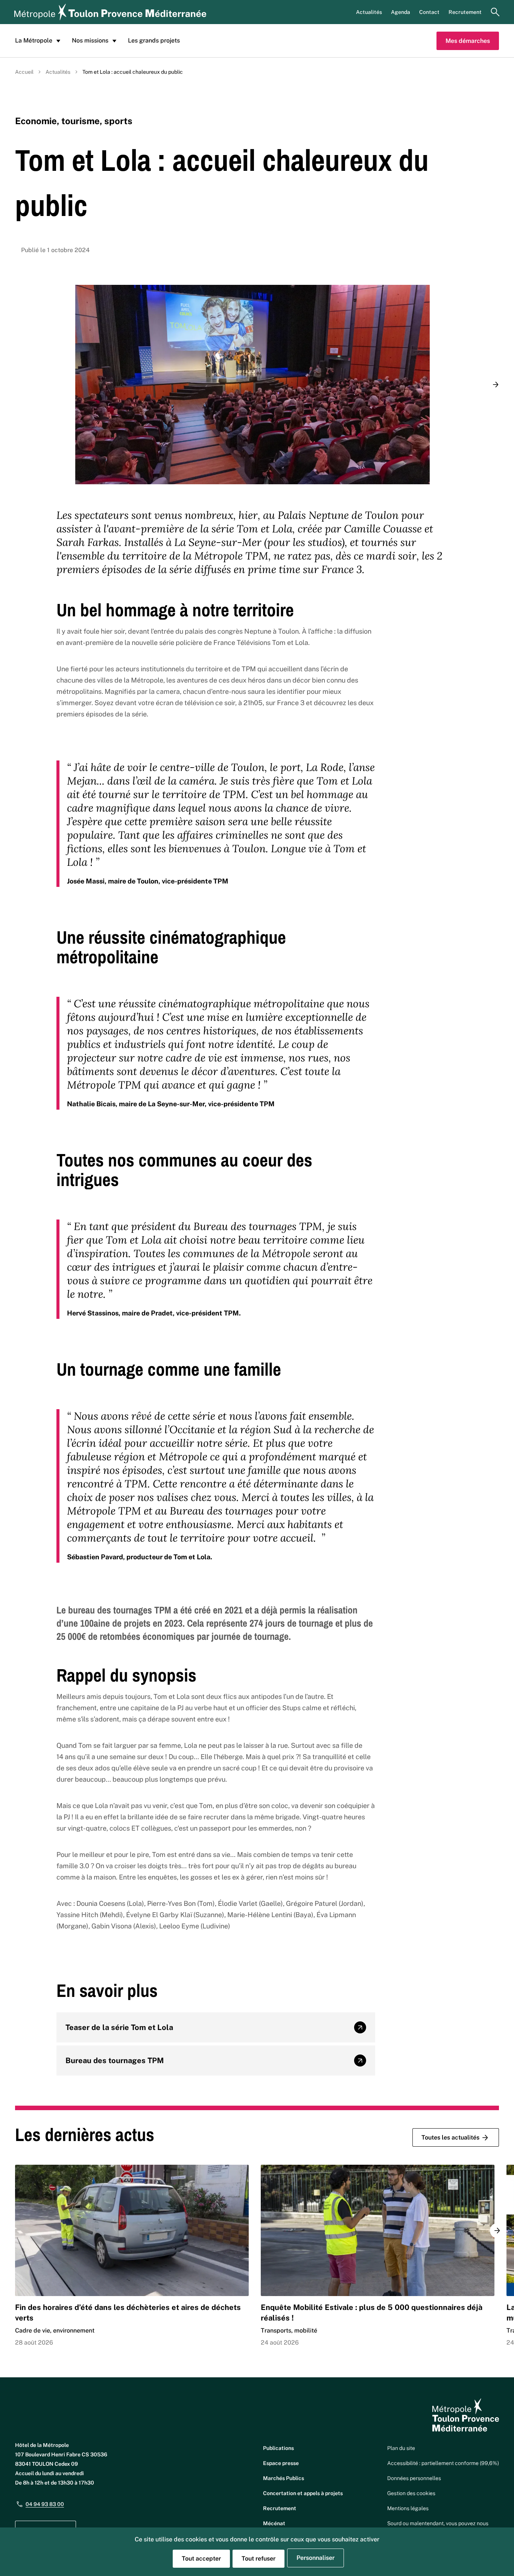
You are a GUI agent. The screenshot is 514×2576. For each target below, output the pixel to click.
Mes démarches (468, 41)
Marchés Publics (284, 2478)
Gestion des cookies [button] (411, 2493)
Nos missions (90, 40)
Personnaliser (316, 2558)
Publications (278, 2448)
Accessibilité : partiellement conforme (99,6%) (443, 2463)
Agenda (401, 12)
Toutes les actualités (450, 2137)
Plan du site (401, 2448)
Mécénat (274, 2523)
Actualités (369, 12)
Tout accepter (201, 2559)
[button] (496, 385)
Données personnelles (414, 2478)
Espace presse (281, 2463)
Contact (429, 12)
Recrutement (465, 12)
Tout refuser (259, 2559)
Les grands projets (154, 40)
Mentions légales (408, 2508)
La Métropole (34, 40)
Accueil (24, 72)
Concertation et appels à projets (303, 2493)
